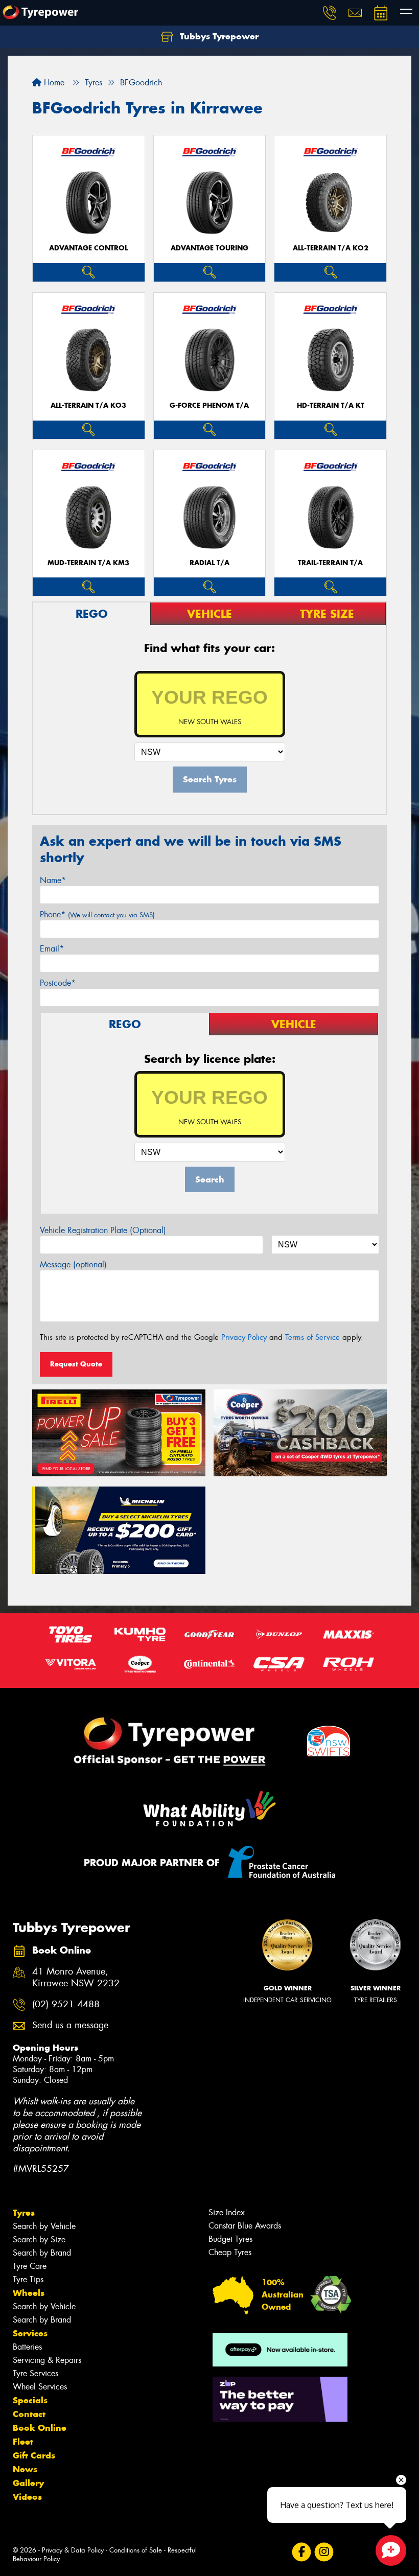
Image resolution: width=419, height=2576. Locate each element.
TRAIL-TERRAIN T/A (330, 563)
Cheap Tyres (230, 2252)
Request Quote (76, 1364)
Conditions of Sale (136, 2550)
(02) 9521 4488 (66, 2004)
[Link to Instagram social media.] (324, 2552)
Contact (29, 2414)
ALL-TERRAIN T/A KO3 (88, 405)
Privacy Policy (244, 1337)
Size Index (227, 2212)
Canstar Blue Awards (245, 2226)
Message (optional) (73, 1264)
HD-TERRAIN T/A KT (331, 405)
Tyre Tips (28, 2279)
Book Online (40, 2428)
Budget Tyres (230, 2239)
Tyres (24, 2213)
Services (30, 2333)
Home (53, 83)
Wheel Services (40, 2387)
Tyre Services (36, 2373)
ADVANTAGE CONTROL (88, 248)
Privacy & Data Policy (73, 2550)
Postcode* (58, 983)
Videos (27, 2497)
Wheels (29, 2293)
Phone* (97, 914)
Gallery (28, 2483)
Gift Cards (34, 2455)
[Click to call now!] (330, 13)
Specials (30, 2400)
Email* (52, 949)
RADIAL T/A (209, 563)
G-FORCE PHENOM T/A (209, 405)
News (25, 2469)
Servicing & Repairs (47, 2360)
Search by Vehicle (44, 2226)
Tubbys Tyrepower (218, 36)
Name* (53, 880)
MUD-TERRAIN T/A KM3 (88, 563)
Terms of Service (312, 1337)
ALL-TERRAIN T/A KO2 (331, 248)
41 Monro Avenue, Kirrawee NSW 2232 (76, 1978)
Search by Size (39, 2240)
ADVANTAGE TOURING (209, 248)
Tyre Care (30, 2266)
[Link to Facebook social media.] (301, 2552)
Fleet (23, 2442)
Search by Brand (42, 2253)
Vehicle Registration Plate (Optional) (103, 1230)
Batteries (27, 2347)
